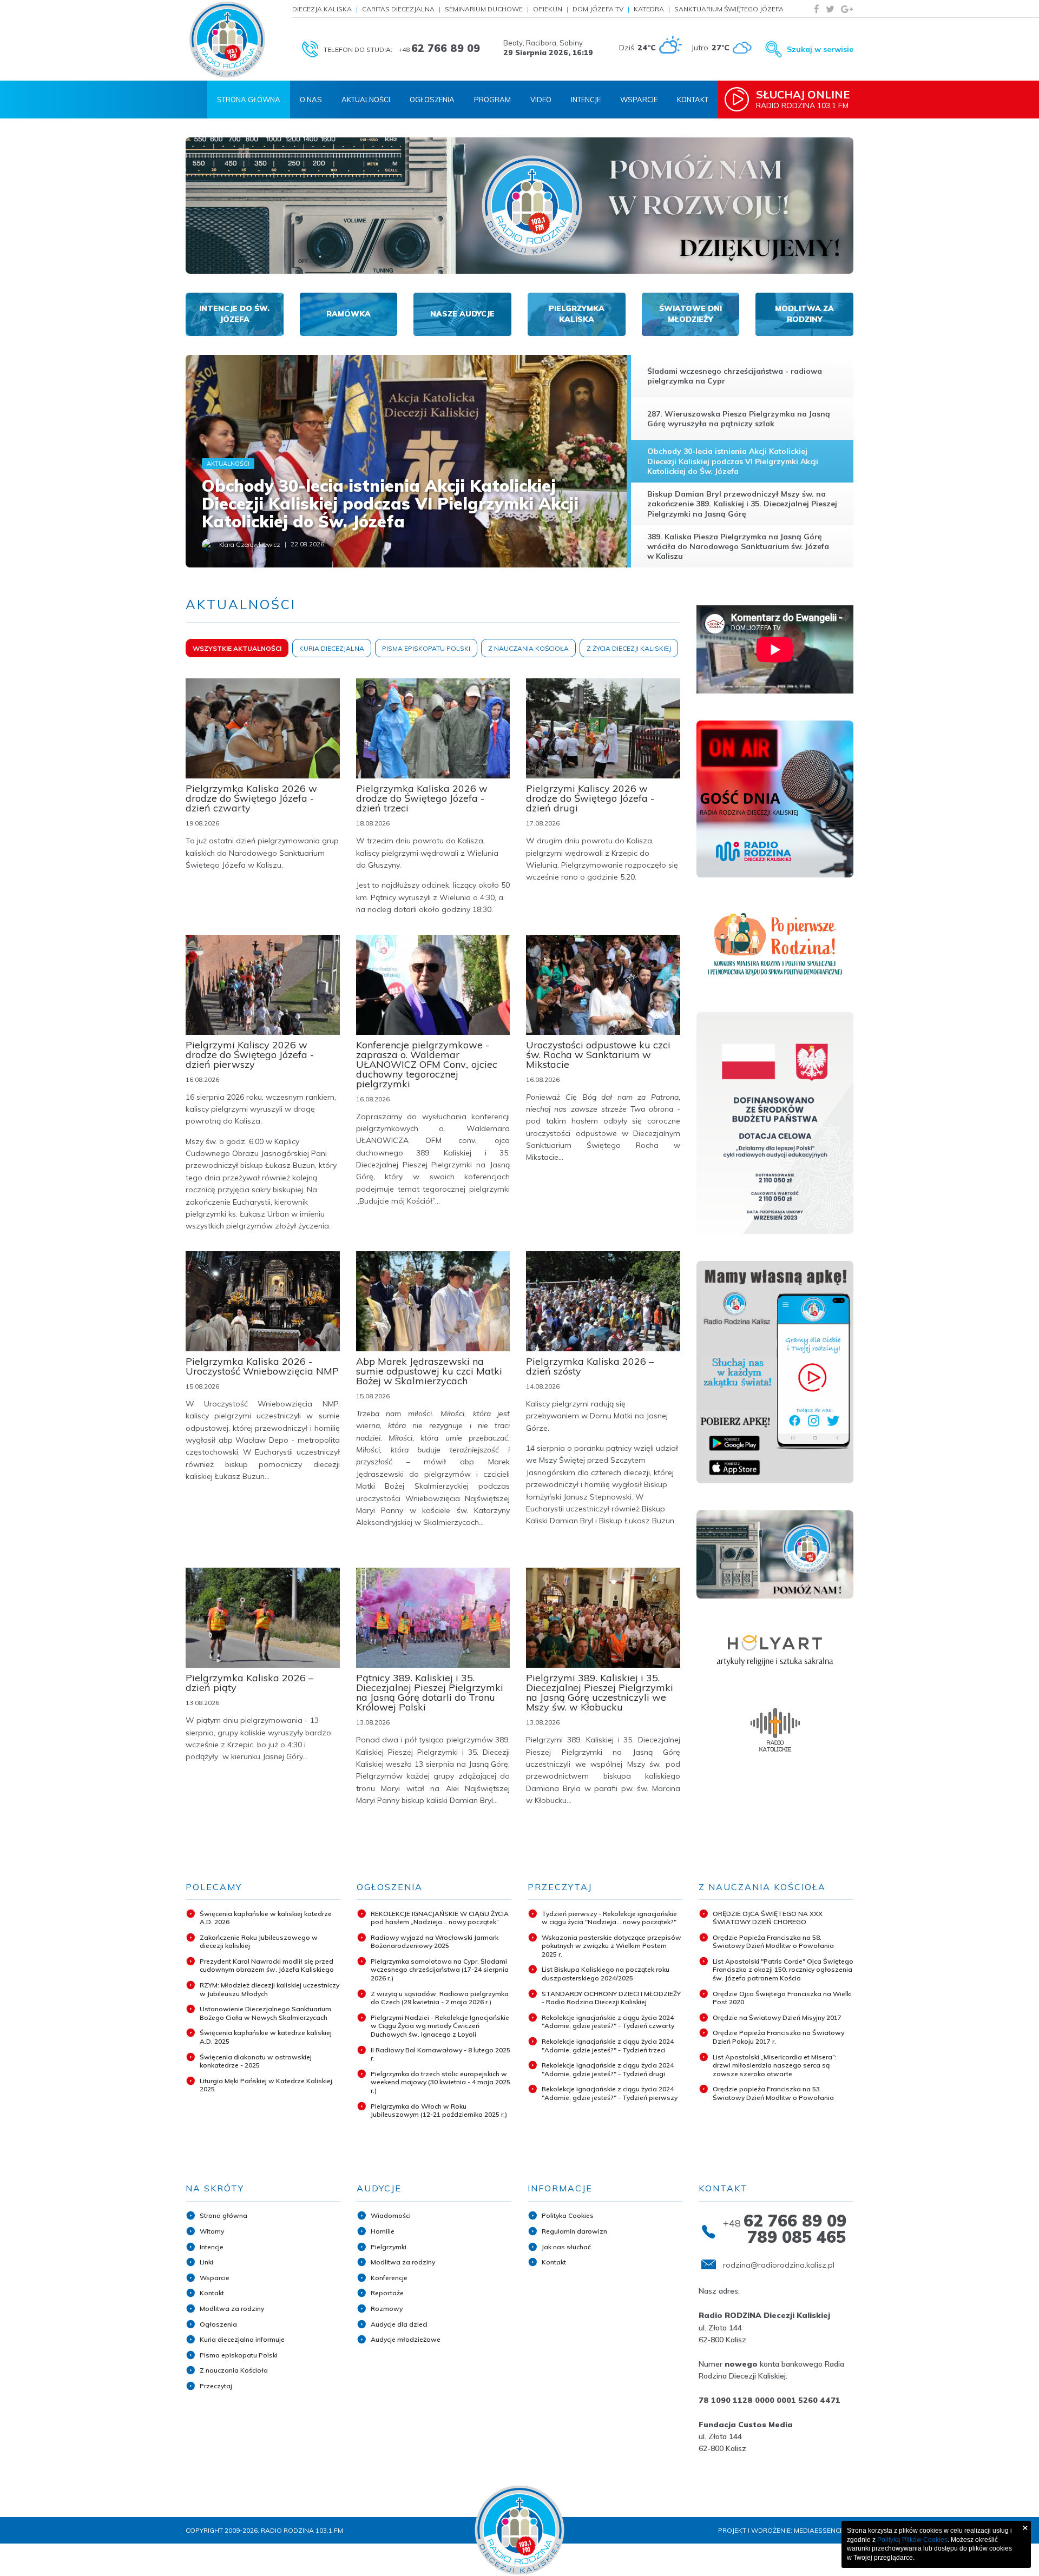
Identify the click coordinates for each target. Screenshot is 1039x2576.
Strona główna (223, 2215)
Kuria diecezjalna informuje (242, 2339)
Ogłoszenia (432, 100)
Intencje (586, 100)
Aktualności (366, 100)
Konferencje (389, 2278)
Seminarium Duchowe (484, 9)
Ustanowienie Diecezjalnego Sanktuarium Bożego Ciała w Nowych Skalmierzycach (265, 2013)
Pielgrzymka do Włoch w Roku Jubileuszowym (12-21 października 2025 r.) (439, 2111)
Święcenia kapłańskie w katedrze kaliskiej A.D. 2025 (266, 2037)
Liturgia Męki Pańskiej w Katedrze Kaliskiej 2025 (266, 2085)
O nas (311, 100)
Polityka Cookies (568, 2215)
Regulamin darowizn (574, 2231)
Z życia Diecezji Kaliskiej (629, 648)
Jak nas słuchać (566, 2247)
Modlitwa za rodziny (232, 2309)
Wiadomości (391, 2215)
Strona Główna (249, 100)
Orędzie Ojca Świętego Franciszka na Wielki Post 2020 (782, 1998)
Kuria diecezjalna (332, 648)
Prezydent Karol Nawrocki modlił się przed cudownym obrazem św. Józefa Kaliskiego (267, 1966)
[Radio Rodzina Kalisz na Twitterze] (830, 9)
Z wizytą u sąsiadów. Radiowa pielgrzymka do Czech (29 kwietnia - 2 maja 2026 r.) (440, 1998)
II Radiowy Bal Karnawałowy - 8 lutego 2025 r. (440, 2054)
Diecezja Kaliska (322, 9)
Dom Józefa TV (598, 9)
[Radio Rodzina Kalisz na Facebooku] (817, 9)
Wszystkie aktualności (237, 648)
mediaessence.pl (824, 2530)
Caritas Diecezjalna (398, 9)
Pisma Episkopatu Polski (426, 648)
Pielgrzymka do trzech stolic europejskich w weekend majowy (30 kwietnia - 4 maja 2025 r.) (440, 2082)
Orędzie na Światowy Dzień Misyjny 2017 (777, 2017)
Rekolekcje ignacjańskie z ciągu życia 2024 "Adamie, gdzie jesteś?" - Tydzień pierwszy (610, 2093)
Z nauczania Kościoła (234, 2370)
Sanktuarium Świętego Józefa (729, 9)
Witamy (212, 2231)
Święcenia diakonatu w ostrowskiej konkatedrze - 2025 (256, 2061)
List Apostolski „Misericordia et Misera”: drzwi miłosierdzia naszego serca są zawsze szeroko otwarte (775, 2065)
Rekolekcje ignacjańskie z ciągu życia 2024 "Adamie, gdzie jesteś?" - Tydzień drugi (608, 2069)
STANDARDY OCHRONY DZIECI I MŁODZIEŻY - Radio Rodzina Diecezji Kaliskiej (611, 1998)
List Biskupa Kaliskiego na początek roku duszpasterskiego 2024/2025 (606, 1974)
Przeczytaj (216, 2386)
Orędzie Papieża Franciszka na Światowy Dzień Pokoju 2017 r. (778, 2037)
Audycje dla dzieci (399, 2324)
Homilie (383, 2231)
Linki (206, 2262)
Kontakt (693, 100)
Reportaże (387, 2293)
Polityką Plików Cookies (912, 2540)
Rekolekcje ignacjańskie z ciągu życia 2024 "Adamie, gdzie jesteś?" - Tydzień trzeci (608, 2046)
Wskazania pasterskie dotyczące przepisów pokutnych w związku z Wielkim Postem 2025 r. (611, 1946)
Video (541, 100)
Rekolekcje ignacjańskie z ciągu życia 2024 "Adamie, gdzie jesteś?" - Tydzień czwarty (608, 2022)
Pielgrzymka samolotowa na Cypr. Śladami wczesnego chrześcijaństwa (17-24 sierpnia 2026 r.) (440, 1970)
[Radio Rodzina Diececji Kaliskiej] (227, 39)
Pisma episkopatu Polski (239, 2355)
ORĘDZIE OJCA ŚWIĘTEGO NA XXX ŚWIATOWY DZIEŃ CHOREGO (768, 1918)
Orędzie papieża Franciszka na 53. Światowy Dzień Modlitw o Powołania (773, 2093)
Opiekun (548, 9)
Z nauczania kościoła (528, 648)
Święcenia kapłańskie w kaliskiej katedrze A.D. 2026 (266, 1918)
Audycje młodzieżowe (406, 2339)
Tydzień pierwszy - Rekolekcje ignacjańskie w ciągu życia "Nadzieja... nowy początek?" (609, 1918)
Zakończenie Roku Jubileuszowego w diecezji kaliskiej (259, 1942)
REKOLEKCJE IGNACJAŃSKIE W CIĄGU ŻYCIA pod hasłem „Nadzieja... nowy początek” (440, 1918)
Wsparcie (639, 100)
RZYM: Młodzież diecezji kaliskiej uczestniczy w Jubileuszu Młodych (269, 1989)
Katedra (649, 9)
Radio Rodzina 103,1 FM (803, 99)
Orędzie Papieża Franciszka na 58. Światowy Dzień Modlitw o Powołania (773, 1942)
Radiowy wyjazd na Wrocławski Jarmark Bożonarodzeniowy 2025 (435, 1942)
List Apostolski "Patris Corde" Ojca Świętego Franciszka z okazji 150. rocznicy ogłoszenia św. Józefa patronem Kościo (783, 1970)
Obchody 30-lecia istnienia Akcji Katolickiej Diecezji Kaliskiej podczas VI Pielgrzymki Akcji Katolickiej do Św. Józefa (390, 504)
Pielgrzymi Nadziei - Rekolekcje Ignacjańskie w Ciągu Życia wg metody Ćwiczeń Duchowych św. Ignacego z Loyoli (440, 2026)
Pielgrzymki (389, 2247)
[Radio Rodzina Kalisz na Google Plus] (847, 9)
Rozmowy (387, 2309)
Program (492, 100)
